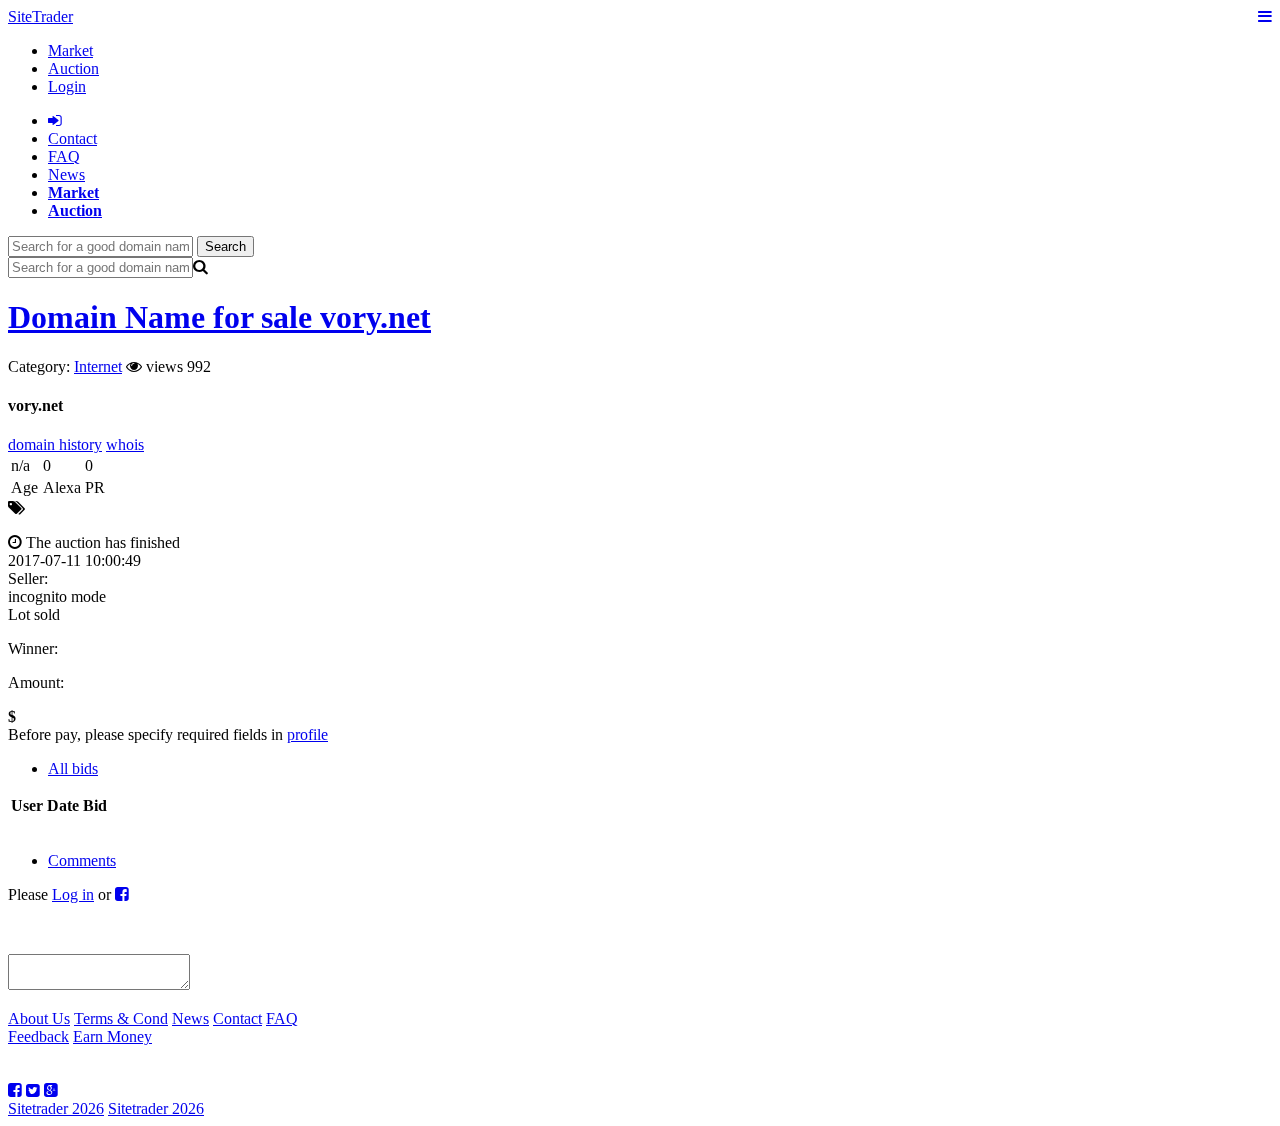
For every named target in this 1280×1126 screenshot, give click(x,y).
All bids (73, 768)
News (66, 174)
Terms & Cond (121, 1018)
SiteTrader (40, 16)
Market (70, 50)
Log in (73, 894)
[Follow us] (15, 1090)
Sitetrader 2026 (56, 1108)
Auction (73, 68)
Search (225, 246)
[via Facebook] (122, 894)
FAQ (64, 156)
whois (125, 444)
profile (307, 734)
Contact (237, 1018)
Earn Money (112, 1036)
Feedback (38, 1036)
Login (67, 86)
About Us (39, 1018)
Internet (98, 366)
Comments (82, 860)
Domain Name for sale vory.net (219, 317)
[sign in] (55, 120)
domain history (55, 444)
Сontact (72, 138)
